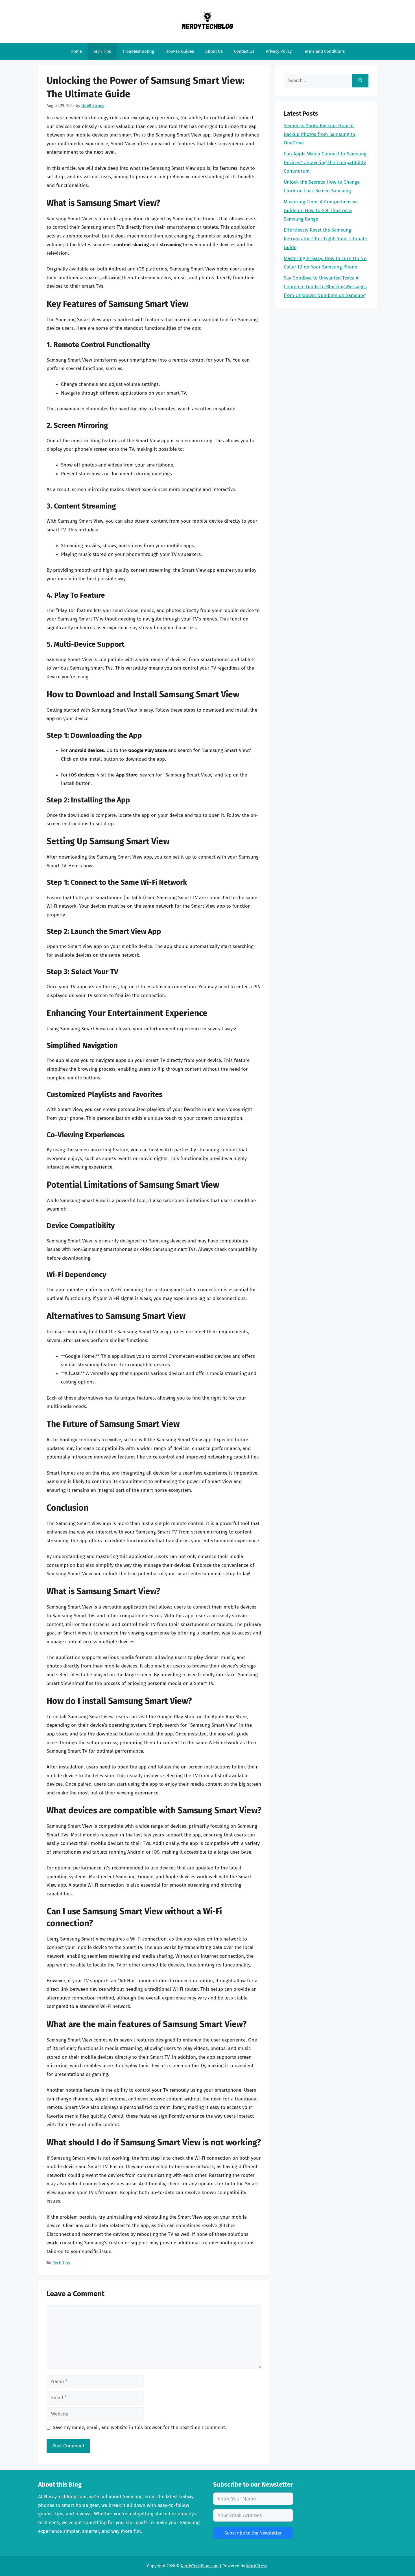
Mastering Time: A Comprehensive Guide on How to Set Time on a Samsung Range (321, 210)
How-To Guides (180, 51)
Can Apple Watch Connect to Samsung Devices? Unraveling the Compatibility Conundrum (325, 162)
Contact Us (244, 51)
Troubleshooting (138, 51)
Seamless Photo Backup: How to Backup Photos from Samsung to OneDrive (319, 134)
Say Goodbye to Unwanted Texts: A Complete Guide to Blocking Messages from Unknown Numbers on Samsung (325, 287)
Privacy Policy (279, 51)
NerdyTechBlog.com (200, 2566)
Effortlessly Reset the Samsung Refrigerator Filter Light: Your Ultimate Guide (325, 239)
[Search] (360, 81)
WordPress (256, 2566)
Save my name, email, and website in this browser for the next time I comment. (139, 2427)
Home (76, 51)
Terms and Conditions (324, 51)
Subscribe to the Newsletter (253, 2533)
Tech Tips (102, 51)
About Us (214, 51)
